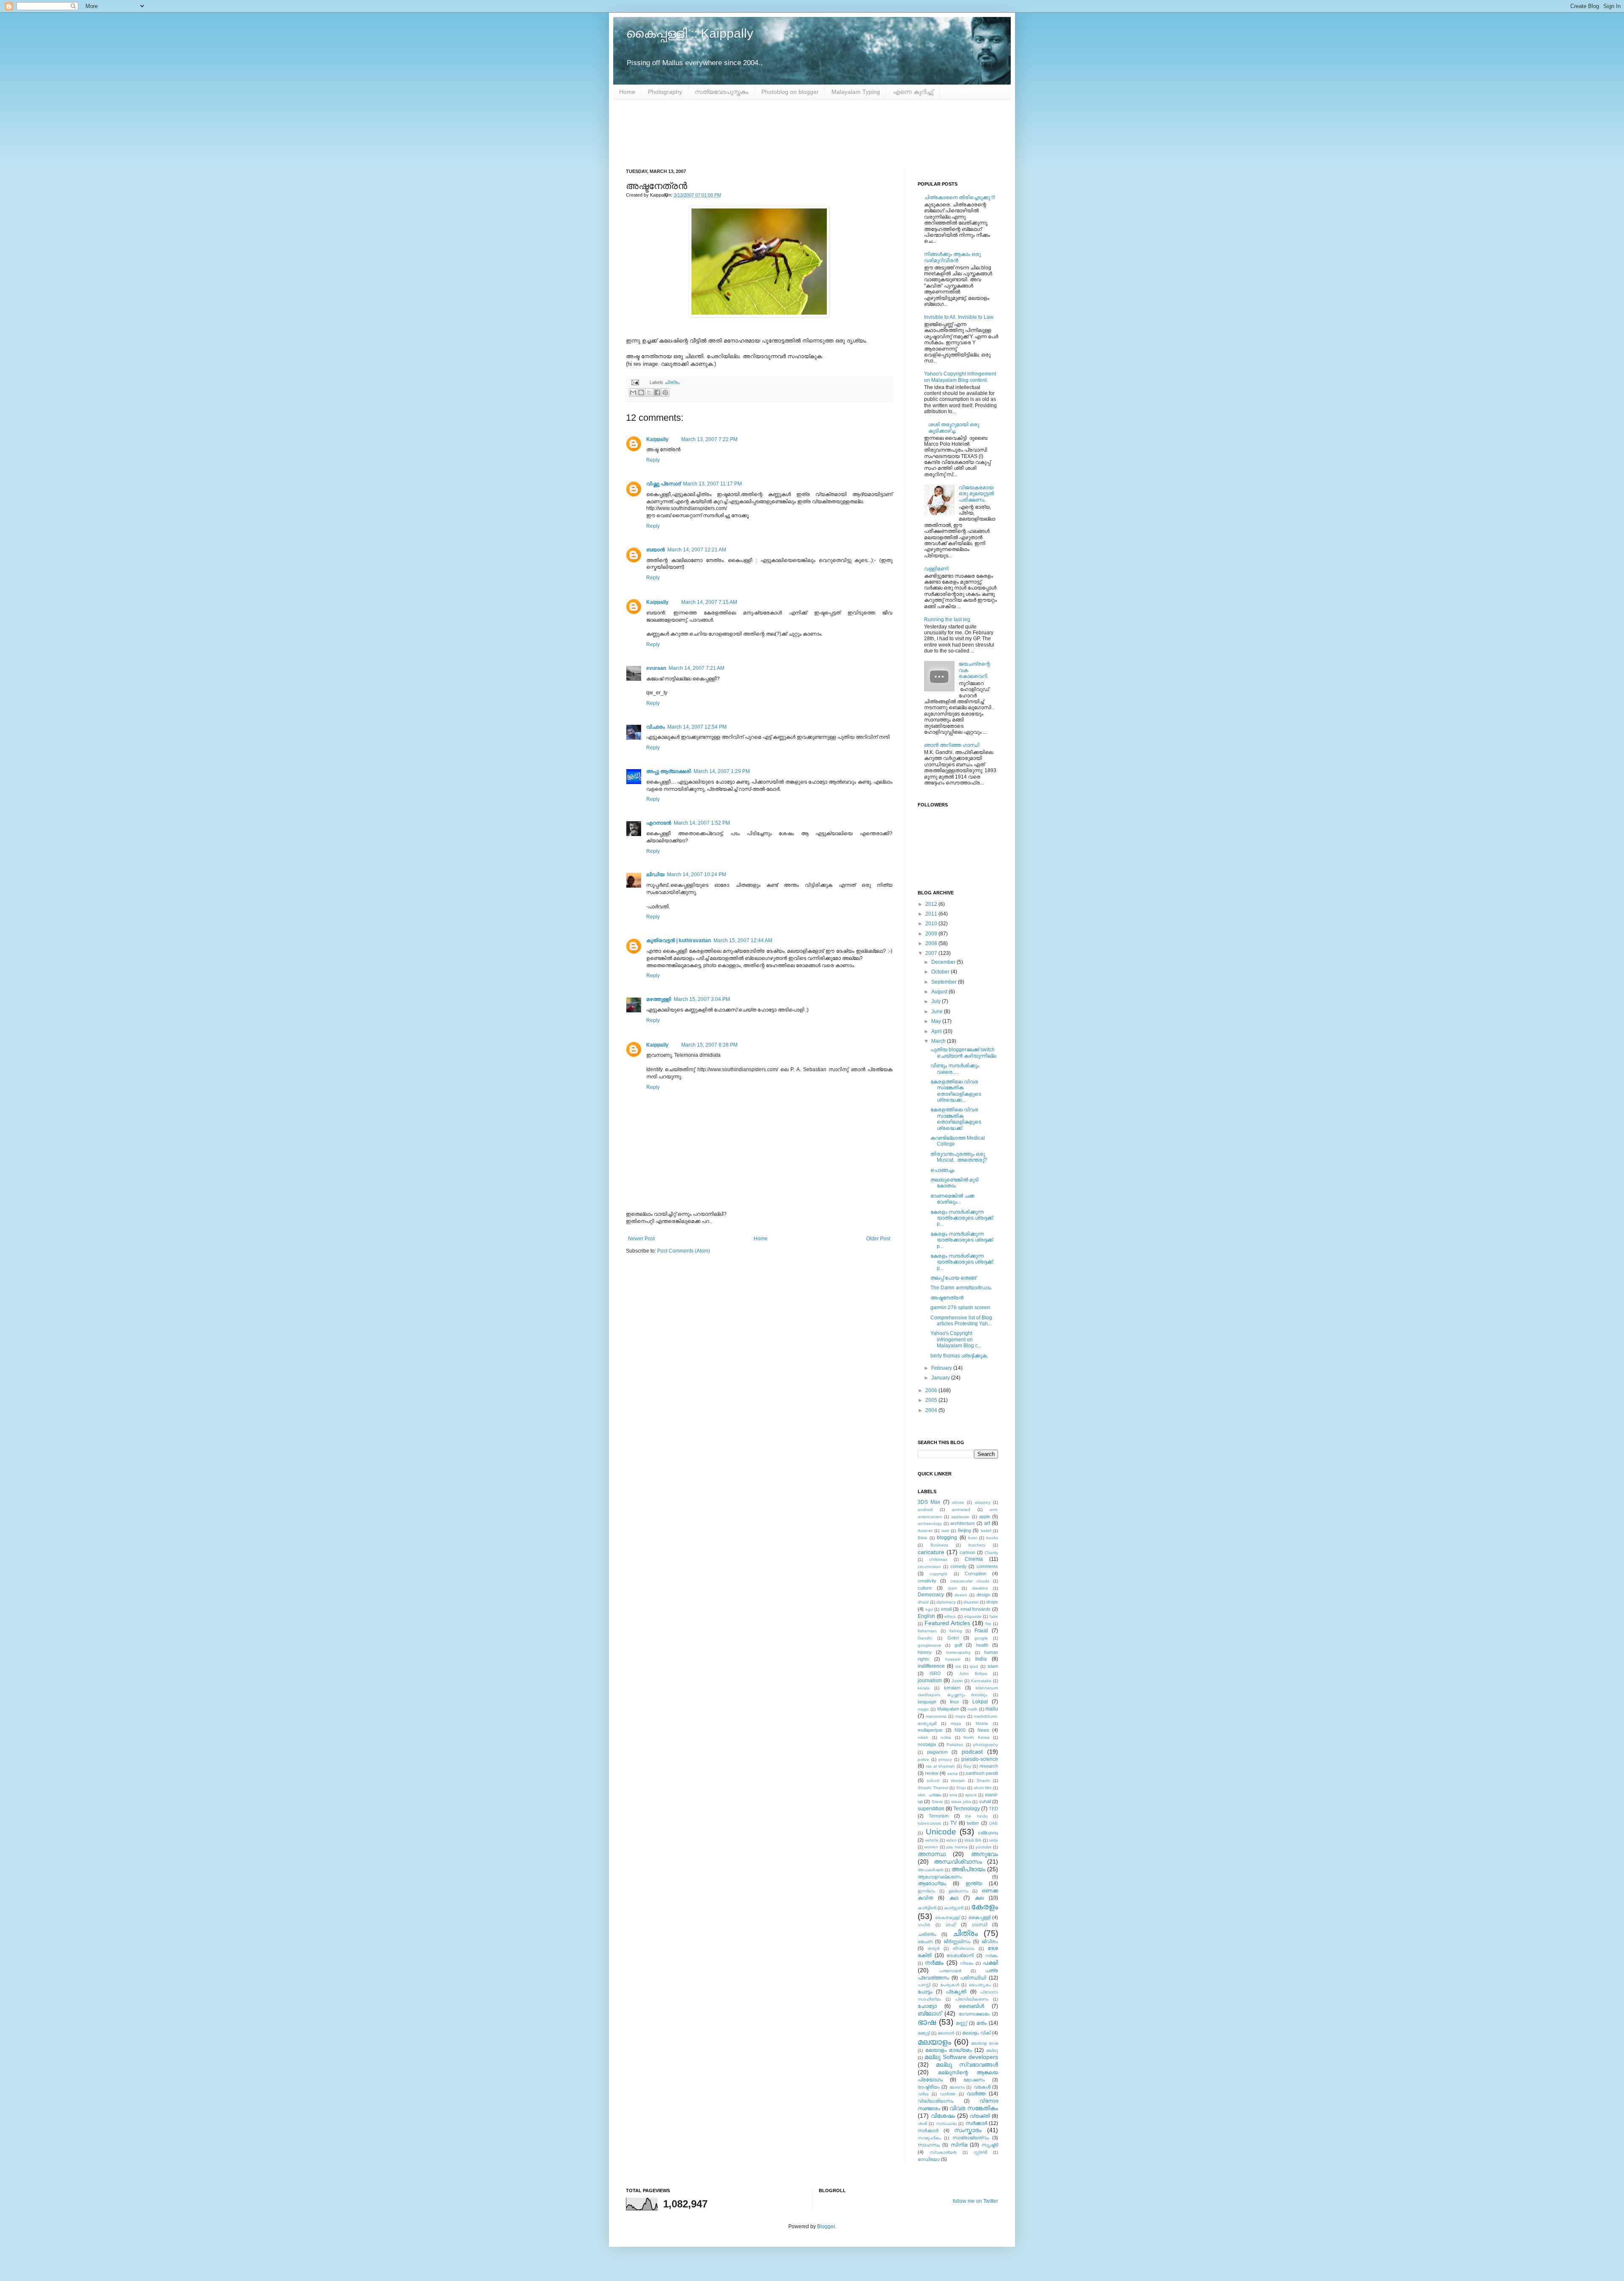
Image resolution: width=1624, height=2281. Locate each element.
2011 (932, 914)
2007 (932, 953)
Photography (665, 92)
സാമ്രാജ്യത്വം (971, 2138)
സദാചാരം (946, 2123)
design (983, 1595)
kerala (924, 1688)
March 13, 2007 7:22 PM (709, 439)
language (927, 1702)
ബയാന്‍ (656, 550)
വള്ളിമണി (936, 569)
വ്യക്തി (980, 2116)
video (951, 1840)
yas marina (957, 1847)
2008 (932, 943)
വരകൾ (982, 2087)
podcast (972, 1752)
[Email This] (633, 392)
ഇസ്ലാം (926, 1891)
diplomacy (946, 1602)
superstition (931, 1809)
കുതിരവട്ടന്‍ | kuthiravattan (679, 940)
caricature (931, 1552)
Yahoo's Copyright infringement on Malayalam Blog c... (956, 1339)
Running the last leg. (948, 620)
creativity (927, 1581)
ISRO (935, 1673)
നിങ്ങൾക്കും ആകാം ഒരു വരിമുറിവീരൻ (952, 257)
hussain (953, 1659)
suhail (985, 1801)
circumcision (929, 1567)
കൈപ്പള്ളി (979, 1917)
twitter (973, 1823)
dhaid (923, 1602)
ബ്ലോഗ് (930, 2013)
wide (994, 1840)
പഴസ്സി (924, 1985)
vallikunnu (988, 1833)
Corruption (975, 1574)
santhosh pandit (982, 1773)
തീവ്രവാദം (963, 1948)
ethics (950, 1616)
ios (958, 1666)
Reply (653, 460)
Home (627, 92)
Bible (923, 1538)
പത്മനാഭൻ (950, 1971)
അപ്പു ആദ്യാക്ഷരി (669, 771)
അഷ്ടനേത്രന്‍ (947, 1298)
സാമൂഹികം (929, 2138)
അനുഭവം (985, 1854)
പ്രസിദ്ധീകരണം (972, 1999)
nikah (923, 1737)
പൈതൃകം (980, 1985)
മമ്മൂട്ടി (924, 2033)
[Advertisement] (812, 134)
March (939, 1041)
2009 (932, 934)
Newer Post (641, 1239)
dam (952, 1588)
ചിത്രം (672, 382)
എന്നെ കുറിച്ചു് (913, 92)
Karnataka (981, 1681)
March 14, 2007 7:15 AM (709, 602)
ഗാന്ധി (979, 1925)
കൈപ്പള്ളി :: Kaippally (690, 33)
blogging (947, 1538)
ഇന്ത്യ (974, 1883)
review (932, 1773)
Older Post (878, 1239)
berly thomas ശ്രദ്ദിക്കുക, (959, 1356)
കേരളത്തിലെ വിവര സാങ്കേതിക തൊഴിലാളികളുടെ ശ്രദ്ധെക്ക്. (956, 1119)
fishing (956, 1631)
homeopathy (958, 1652)
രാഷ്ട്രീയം (929, 2087)
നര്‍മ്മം (992, 1956)
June (938, 1012)
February (942, 1368)
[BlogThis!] (641, 392)
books (992, 1538)
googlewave (930, 1645)
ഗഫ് (951, 1925)
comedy (959, 1566)
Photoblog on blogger (790, 92)
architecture (963, 1523)
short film (983, 1788)
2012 (932, 904)
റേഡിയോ (929, 2159)
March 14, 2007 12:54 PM (697, 727)
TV (953, 1823)
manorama (936, 1716)
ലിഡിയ (655, 875)
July (937, 1001)
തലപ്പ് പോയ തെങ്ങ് (953, 1278)
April (937, 1031)
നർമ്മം (934, 1963)
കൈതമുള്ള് (947, 1918)
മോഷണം (974, 2080)
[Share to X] (649, 392)
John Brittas (973, 1674)
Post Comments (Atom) (684, 1251)
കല (979, 1898)
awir (945, 1531)
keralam (952, 1688)
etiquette (973, 1616)
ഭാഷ (927, 2022)
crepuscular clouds (970, 1581)
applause (960, 1517)
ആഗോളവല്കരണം (940, 1877)
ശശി (922, 2123)
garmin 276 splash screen (960, 1308)
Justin (957, 1681)
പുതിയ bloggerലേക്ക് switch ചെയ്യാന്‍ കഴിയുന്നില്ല (963, 1053)
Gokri (953, 1638)
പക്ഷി (990, 1963)
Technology (967, 1809)
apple (985, 1516)
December (944, 962)
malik (972, 1709)
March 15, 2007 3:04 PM (702, 999)
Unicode (941, 1832)
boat (972, 1538)
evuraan (656, 668)
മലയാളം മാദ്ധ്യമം (949, 2050)
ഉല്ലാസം (959, 1891)
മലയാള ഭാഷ (985, 2043)
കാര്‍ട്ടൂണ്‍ (954, 1908)
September (945, 982)
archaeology (930, 1523)
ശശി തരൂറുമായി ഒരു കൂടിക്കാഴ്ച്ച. (954, 428)
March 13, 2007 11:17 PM (712, 484)
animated (961, 1509)
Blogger (826, 2226)
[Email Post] (635, 382)
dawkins (980, 1588)
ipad (974, 1666)
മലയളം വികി (977, 2033)
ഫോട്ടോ (927, 2006)
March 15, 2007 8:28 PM (709, 1045)
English (926, 1616)
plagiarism (937, 1752)
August (940, 992)
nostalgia (927, 1744)
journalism (930, 1681)
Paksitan (955, 1745)
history (925, 1652)
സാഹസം (929, 2145)
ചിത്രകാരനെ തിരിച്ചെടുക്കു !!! (960, 197)
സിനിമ (959, 2145)
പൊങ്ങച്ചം (942, 1170)
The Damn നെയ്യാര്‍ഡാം (961, 1288)
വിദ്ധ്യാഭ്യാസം (936, 2101)
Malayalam (948, 1709)
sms (953, 1795)
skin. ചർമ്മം (930, 1795)
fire (988, 1624)
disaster (971, 1602)
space (971, 1795)
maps (960, 1716)
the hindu (976, 1816)
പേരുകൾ (950, 1985)
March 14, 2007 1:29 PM (722, 771)
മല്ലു (992, 2050)
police (923, 1759)
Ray (967, 1766)
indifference (931, 1666)
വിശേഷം (943, 2116)
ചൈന (925, 1941)
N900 (960, 1730)
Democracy (931, 1595)
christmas (938, 1559)
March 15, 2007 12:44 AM (743, 940)
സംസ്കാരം (968, 2130)
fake (994, 1616)
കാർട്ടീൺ (927, 1908)
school (933, 1781)
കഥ (954, 1898)
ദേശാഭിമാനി (960, 1955)
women (931, 1847)
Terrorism (939, 1816)
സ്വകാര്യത (943, 2152)
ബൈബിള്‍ (971, 2006)
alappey (983, 1502)
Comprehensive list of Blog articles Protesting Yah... (961, 1321)
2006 (932, 1390)
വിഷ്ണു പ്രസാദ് (663, 484)
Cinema (974, 1559)
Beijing (964, 1530)
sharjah (958, 1781)
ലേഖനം (957, 2087)
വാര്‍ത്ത (948, 2094)
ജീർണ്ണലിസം (957, 1941)
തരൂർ (933, 1948)
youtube (984, 1847)
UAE (994, 1823)
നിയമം (967, 1963)
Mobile (982, 1723)
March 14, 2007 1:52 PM (702, 823)
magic (923, 1709)
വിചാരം (656, 727)
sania (953, 1773)
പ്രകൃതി (956, 1992)
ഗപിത (924, 1925)
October (941, 972)
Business (939, 1545)
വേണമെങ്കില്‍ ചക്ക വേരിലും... (952, 1199)
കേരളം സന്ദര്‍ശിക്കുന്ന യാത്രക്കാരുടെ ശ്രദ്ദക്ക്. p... (962, 1218)
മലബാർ (946, 2033)
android (925, 1509)
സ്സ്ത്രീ (980, 2152)
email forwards (976, 1609)
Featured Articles (947, 1623)
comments (987, 1566)
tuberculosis (929, 1823)
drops (992, 1602)
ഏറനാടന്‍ (659, 823)
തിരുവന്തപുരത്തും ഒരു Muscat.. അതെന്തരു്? (959, 1157)
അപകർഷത (931, 1870)
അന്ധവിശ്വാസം (958, 1862)
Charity (991, 1553)
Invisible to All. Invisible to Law (959, 317)
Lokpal (980, 1702)
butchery (977, 1545)
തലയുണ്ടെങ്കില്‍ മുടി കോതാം (955, 1183)
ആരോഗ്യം (932, 1883)
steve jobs (961, 1802)
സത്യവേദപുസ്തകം (722, 92)
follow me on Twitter (975, 2201)
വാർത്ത (976, 2094)
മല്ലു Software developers (961, 2057)
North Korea (977, 1737)
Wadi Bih (973, 1840)
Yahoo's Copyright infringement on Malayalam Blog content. (960, 377)
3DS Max (929, 1502)
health (982, 1645)
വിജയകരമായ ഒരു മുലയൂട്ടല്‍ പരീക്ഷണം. (976, 494)
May (937, 1021)
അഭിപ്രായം (968, 1869)
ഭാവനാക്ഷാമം (974, 2014)
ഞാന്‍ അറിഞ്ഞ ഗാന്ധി (952, 745)
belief (986, 1531)
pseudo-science (980, 1759)
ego (929, 1609)
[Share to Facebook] (657, 392)
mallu (992, 1709)
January (941, 1378)
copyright (938, 1574)
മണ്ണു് (961, 2023)
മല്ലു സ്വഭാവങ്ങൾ (967, 2064)
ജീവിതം (990, 1941)
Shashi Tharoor (933, 1788)
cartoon (967, 1552)
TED (993, 1809)
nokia (946, 1737)
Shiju (961, 1788)
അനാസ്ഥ (932, 1854)
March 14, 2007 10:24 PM (697, 875)
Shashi (983, 1781)
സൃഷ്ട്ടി (990, 2145)
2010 (932, 924)
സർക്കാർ (928, 2130)
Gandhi (925, 1638)
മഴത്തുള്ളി (659, 999)
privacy (945, 1759)
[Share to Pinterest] (665, 392)
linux (955, 1702)
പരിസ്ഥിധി (973, 1978)
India (981, 1659)
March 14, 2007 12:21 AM (697, 550)
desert (961, 1595)
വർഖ (923, 2094)
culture (925, 1588)
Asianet (925, 1531)
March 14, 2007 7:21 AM (697, 668)
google (981, 1638)
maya (956, 1723)
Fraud (981, 1631)
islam (993, 1666)
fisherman (927, 1631)
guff (958, 1645)
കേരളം (985, 1907)
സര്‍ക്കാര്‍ (976, 2123)
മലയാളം (934, 2042)
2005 (932, 1400)
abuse (958, 1502)
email (946, 1609)
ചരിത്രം (927, 1934)
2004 (932, 1410)
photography (986, 1745)
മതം (982, 2023)
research (989, 1766)
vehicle (932, 1840)
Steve (937, 1802)
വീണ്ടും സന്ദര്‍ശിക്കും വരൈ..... (955, 1069)
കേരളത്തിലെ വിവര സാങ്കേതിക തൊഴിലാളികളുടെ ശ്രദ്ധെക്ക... (956, 1091)
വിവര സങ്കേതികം (974, 2108)
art (987, 1523)
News (983, 1730)
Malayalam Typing (856, 92)
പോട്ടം (925, 1992)
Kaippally (657, 439)
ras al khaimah (940, 1766)
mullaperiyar (930, 1730)
